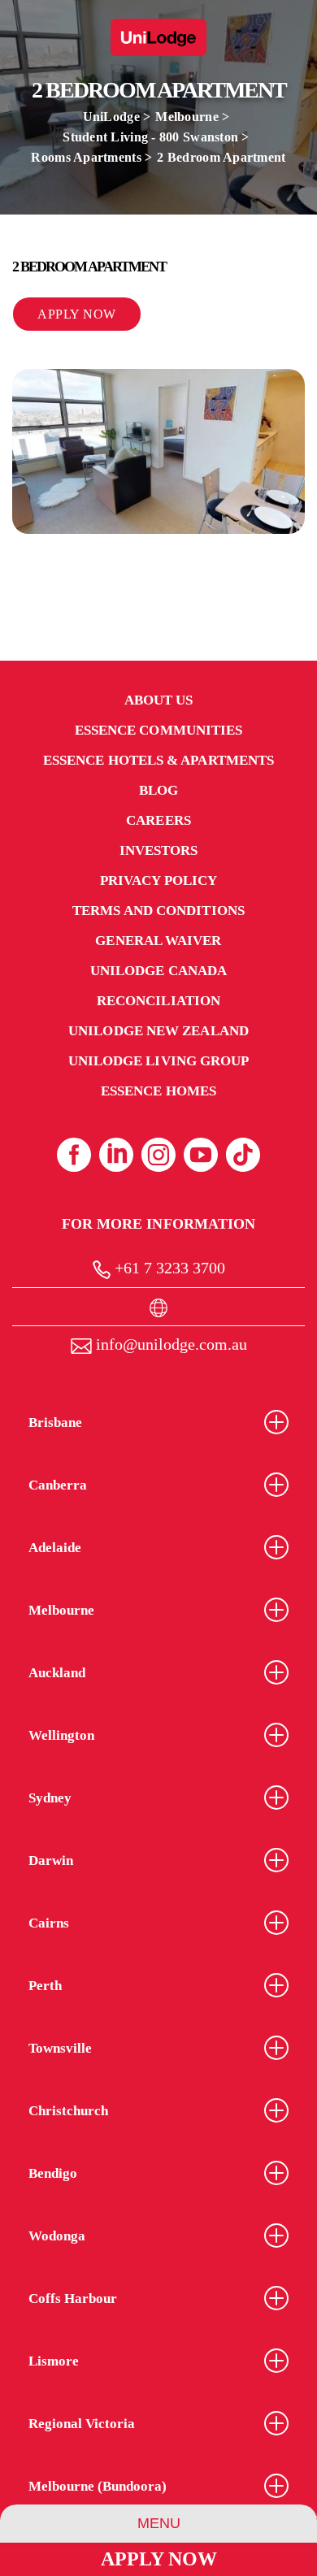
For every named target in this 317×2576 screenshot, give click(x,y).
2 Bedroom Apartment (221, 157)
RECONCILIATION (158, 1001)
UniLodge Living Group (159, 1061)
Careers (158, 820)
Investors (159, 850)
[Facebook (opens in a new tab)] (74, 1155)
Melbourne (187, 117)
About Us (159, 700)
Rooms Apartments (86, 157)
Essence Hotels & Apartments (158, 760)
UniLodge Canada (158, 971)
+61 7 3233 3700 (168, 1268)
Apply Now (159, 2559)
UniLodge (111, 117)
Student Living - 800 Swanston (150, 137)
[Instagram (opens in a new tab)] (158, 1155)
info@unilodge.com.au (169, 1344)
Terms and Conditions (158, 911)
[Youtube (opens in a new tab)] (201, 1155)
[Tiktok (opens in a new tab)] (243, 1155)
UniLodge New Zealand (158, 1031)
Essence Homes (158, 1091)
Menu (159, 2523)
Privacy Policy (158, 880)
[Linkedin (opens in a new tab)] (116, 1155)
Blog (158, 790)
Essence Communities (159, 730)
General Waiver (158, 941)
